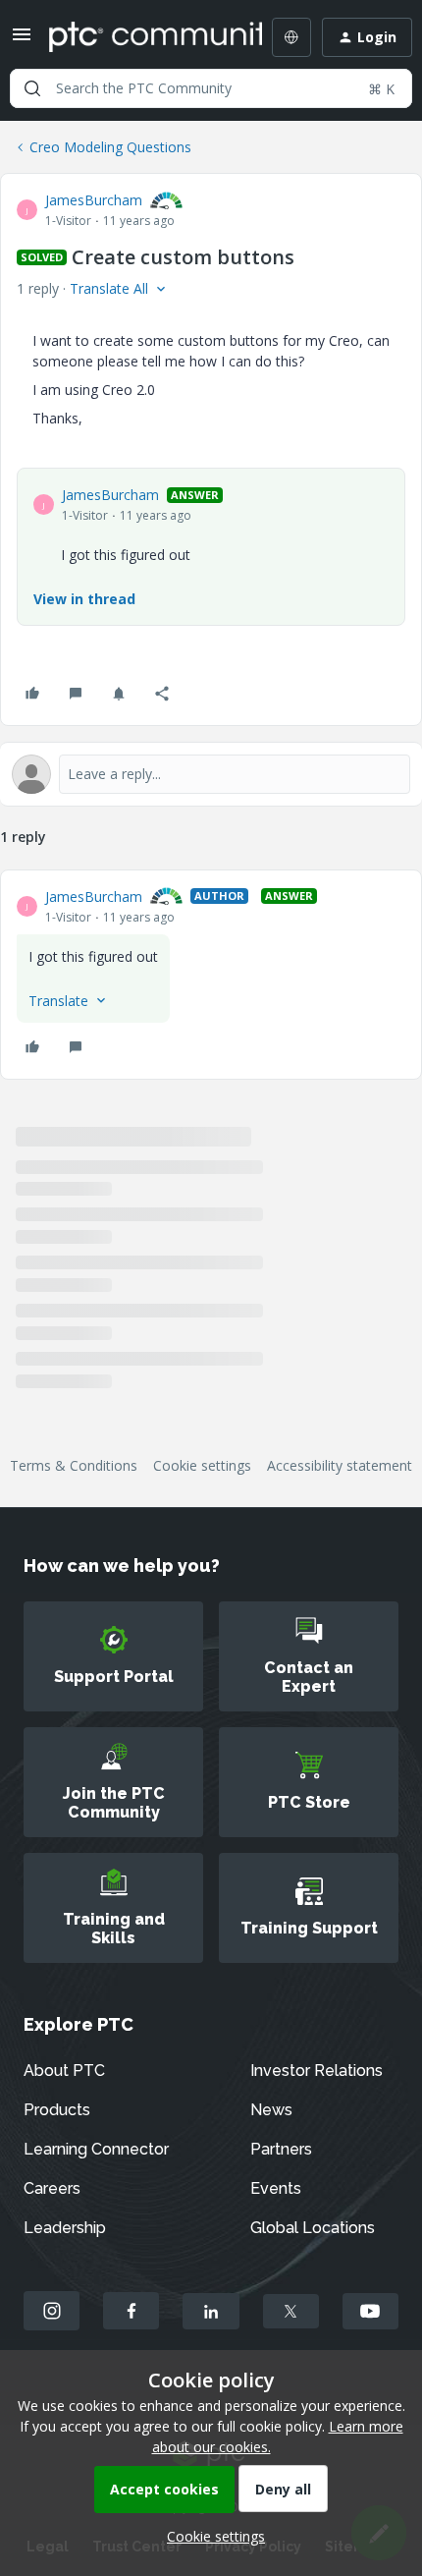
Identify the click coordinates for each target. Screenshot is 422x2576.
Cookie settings (202, 1465)
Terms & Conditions (74, 1465)
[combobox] (211, 88)
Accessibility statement (340, 1465)
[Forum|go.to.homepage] (141, 37)
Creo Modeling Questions (110, 147)
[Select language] (291, 37)
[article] (211, 975)
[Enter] (32, 88)
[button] (22, 41)
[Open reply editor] (211, 774)
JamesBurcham (94, 200)
